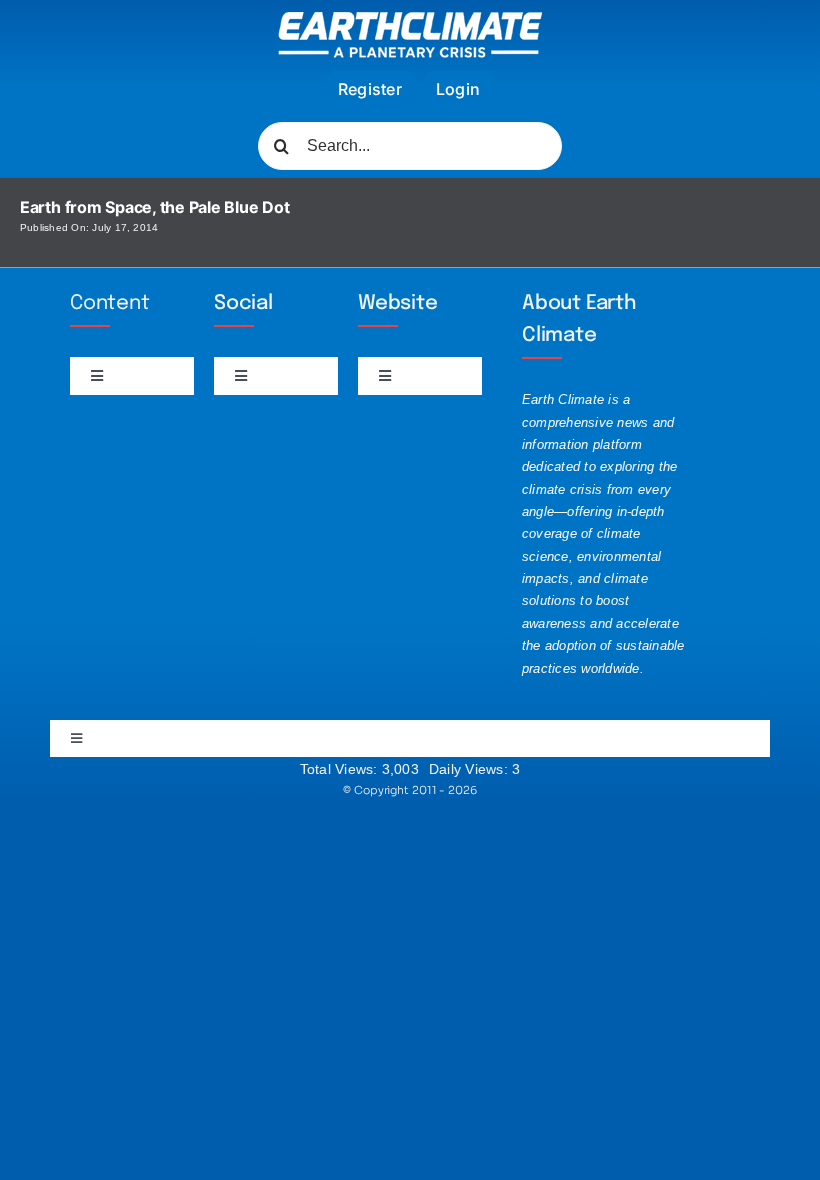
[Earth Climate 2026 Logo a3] (410, 19)
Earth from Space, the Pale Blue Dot (155, 207)
